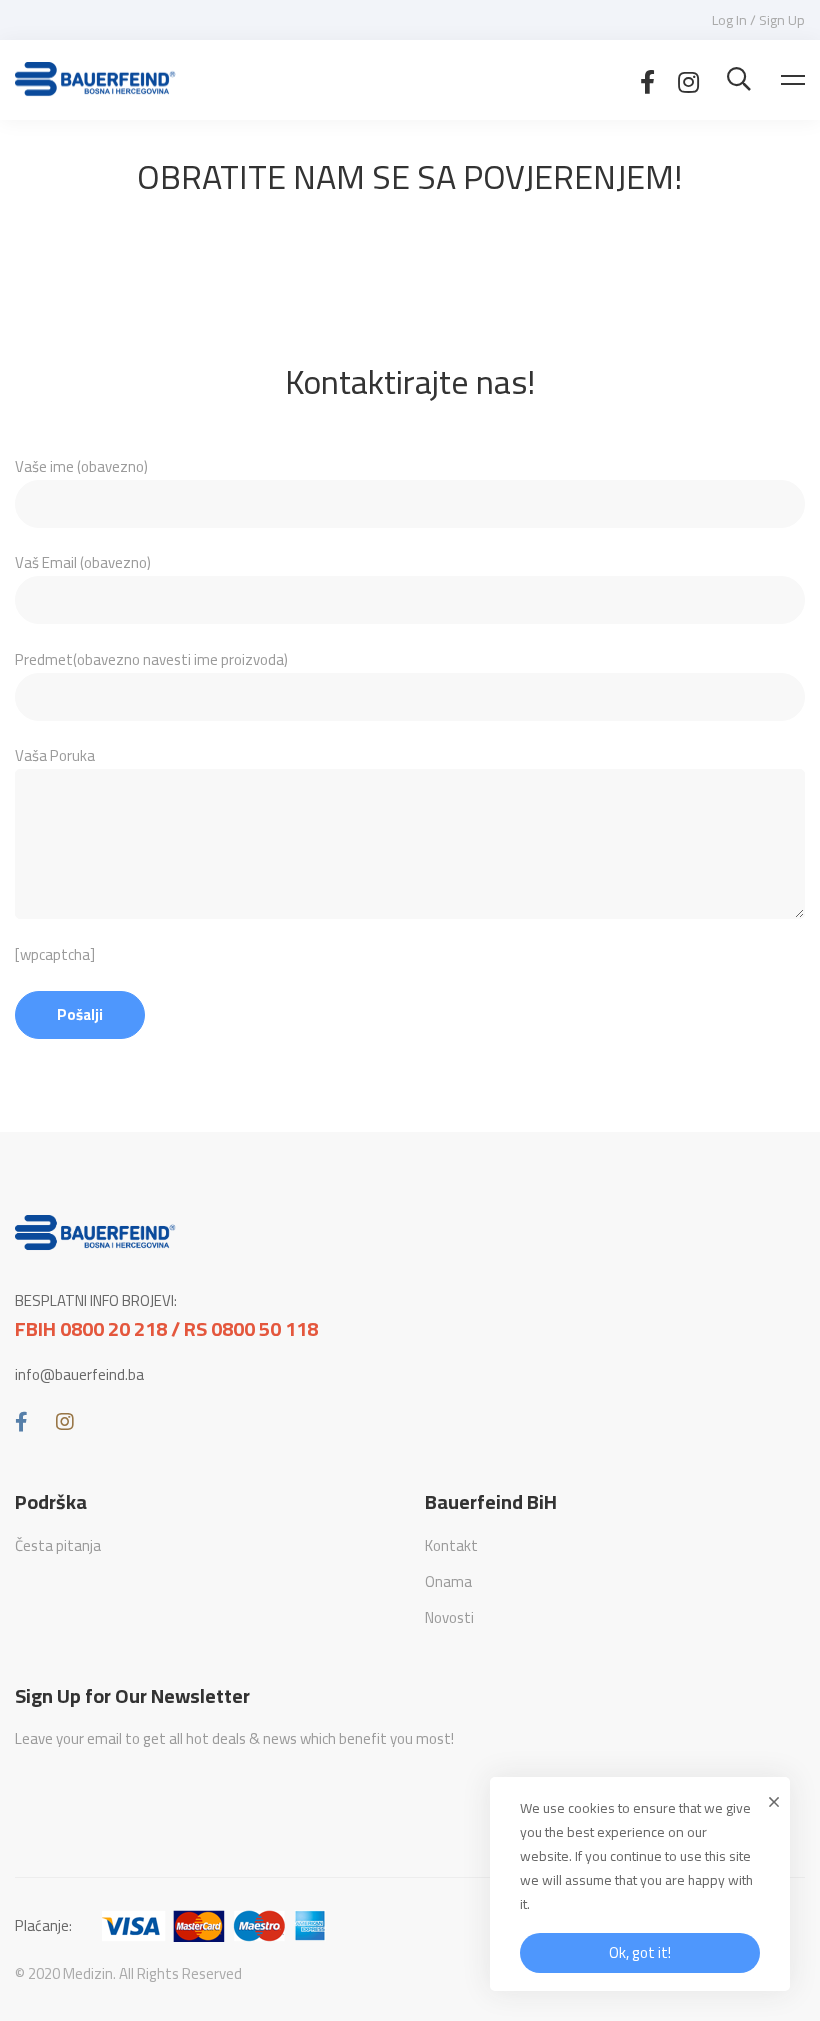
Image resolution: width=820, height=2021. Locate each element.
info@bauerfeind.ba (79, 1375)
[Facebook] (647, 80)
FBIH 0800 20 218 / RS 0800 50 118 (166, 1329)
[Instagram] (688, 80)
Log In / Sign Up (758, 20)
